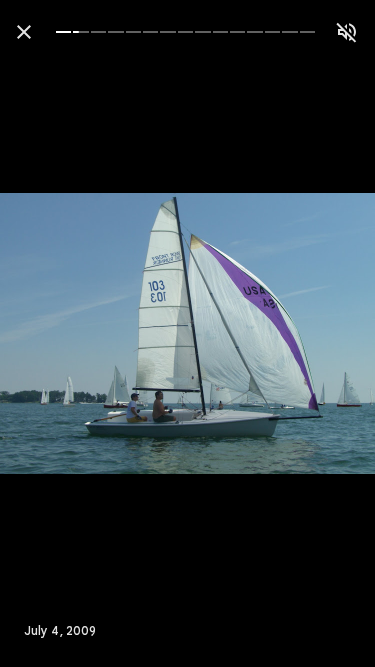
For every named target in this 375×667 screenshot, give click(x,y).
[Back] (24, 32)
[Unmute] (347, 32)
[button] (56, 334)
